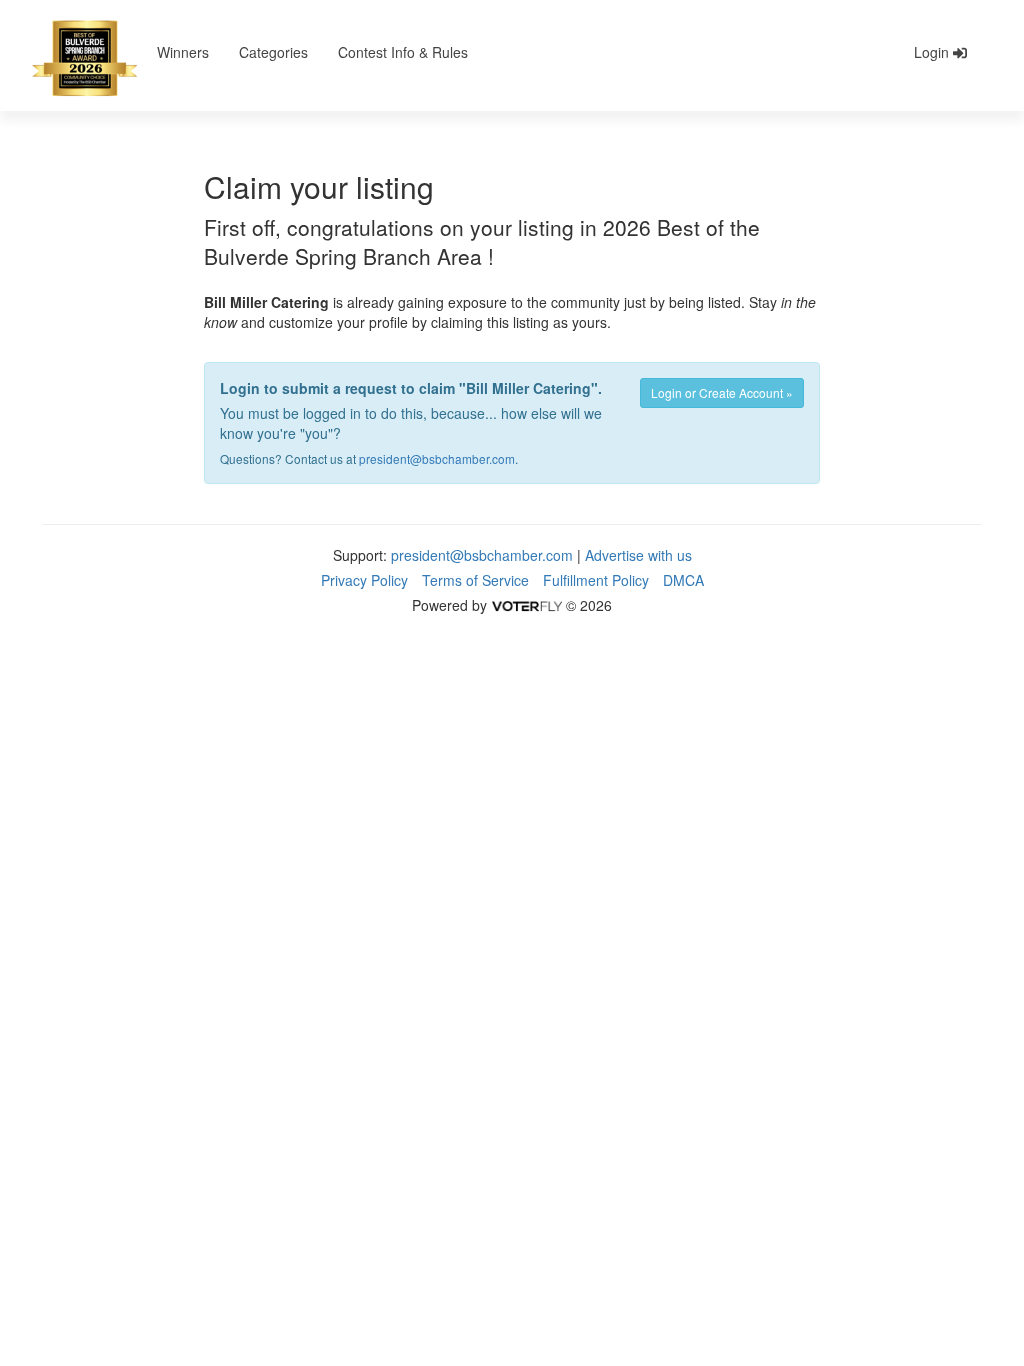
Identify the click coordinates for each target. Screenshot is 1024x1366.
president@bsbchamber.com (437, 458)
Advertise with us (638, 555)
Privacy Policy (364, 580)
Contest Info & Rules (403, 52)
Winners (183, 52)
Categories (273, 52)
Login (933, 52)
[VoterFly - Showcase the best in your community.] (526, 605)
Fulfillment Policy (596, 580)
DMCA (683, 580)
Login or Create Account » (722, 392)
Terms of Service (475, 580)
